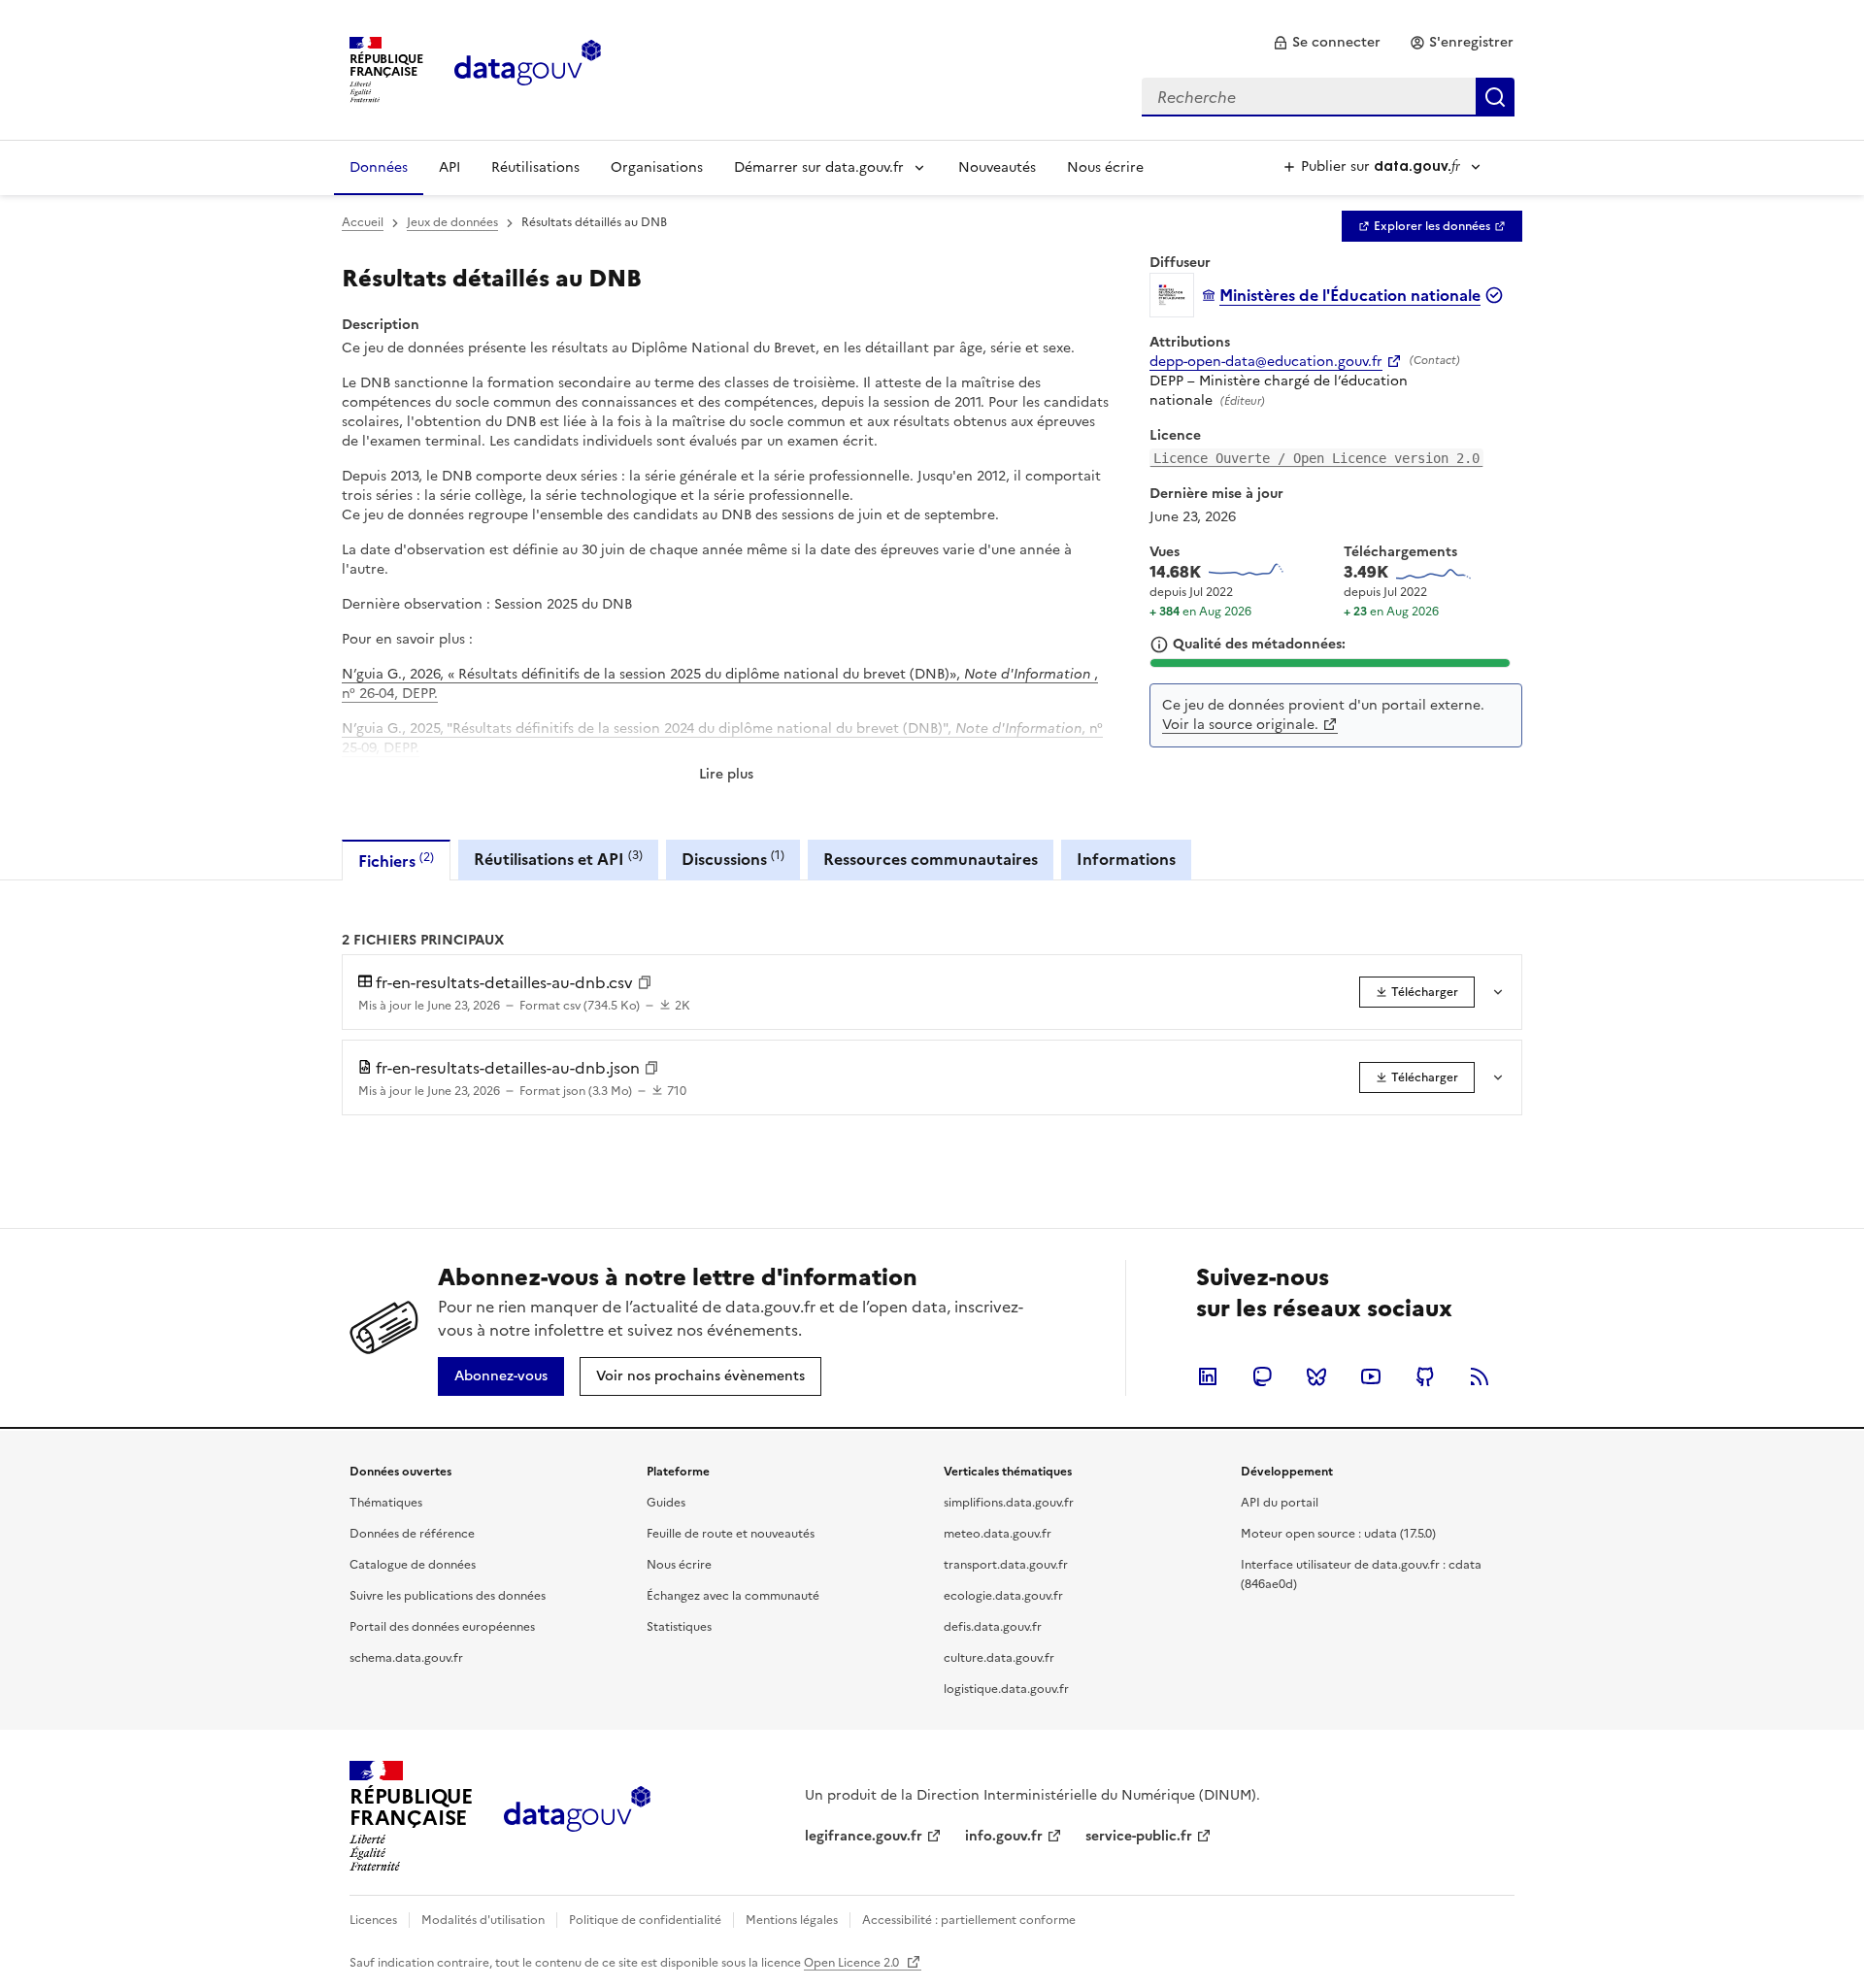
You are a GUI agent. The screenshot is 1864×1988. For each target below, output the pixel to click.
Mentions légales (792, 1920)
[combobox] (1328, 97)
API (449, 167)
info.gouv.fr (1004, 1836)
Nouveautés (997, 167)
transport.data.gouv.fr (1006, 1565)
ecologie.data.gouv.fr (1003, 1596)
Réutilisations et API (558, 859)
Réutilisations (535, 167)
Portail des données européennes (442, 1627)
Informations (1126, 859)
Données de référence (412, 1534)
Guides (666, 1503)
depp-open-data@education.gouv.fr (1266, 362)
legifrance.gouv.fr (864, 1836)
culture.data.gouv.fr (999, 1658)
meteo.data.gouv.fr (998, 1534)
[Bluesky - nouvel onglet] (1316, 1376)
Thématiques (386, 1503)
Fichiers (396, 861)
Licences (373, 1920)
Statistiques (679, 1627)
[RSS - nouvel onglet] (1480, 1376)
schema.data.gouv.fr (406, 1658)
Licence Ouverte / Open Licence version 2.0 (1316, 458)
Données (379, 167)
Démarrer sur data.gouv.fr (819, 167)
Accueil (363, 222)
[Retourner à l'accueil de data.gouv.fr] (528, 68)
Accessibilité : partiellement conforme (969, 1920)
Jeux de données (452, 222)
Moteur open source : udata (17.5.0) (1338, 1534)
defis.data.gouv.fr (993, 1627)
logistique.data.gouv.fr (1006, 1689)
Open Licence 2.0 (853, 1963)
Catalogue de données (413, 1565)
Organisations (657, 167)
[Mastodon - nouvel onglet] (1262, 1376)
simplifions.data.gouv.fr (1009, 1503)
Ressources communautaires (931, 859)
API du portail (1280, 1503)
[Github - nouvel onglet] (1425, 1376)
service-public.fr (1139, 1836)
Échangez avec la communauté (733, 1596)
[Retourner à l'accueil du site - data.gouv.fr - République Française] (577, 1816)
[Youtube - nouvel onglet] (1371, 1376)
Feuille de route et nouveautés (731, 1534)
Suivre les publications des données (448, 1596)
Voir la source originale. (1240, 725)
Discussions (733, 859)
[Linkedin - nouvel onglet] (1208, 1376)
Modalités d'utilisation (483, 1920)
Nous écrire (1105, 167)
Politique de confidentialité (645, 1920)
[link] (1327, 43)
